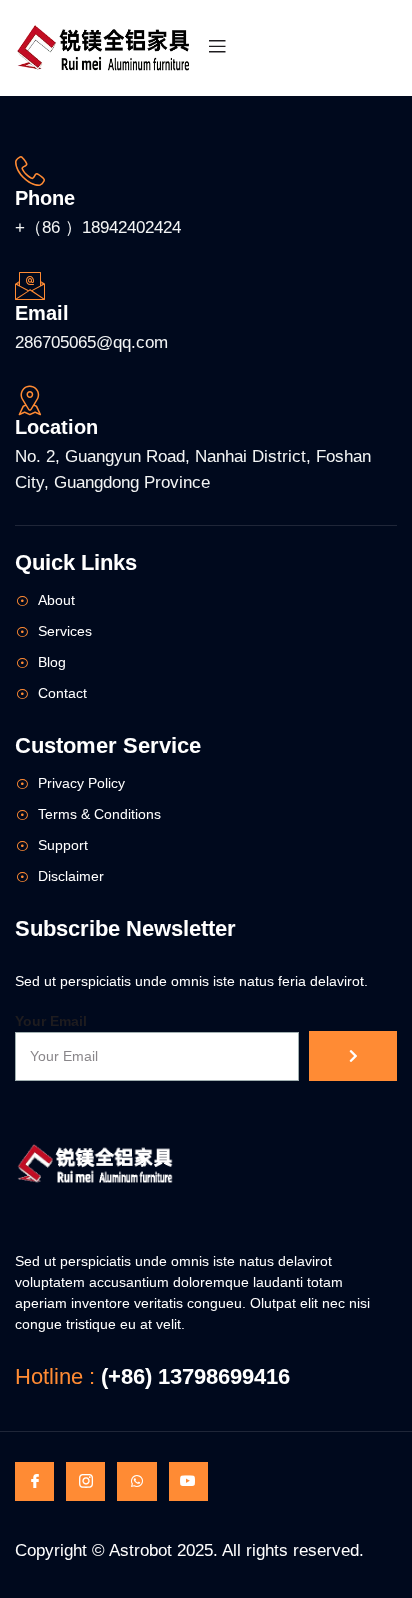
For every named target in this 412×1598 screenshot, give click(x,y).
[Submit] (353, 1056)
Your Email (51, 1021)
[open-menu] (217, 48)
